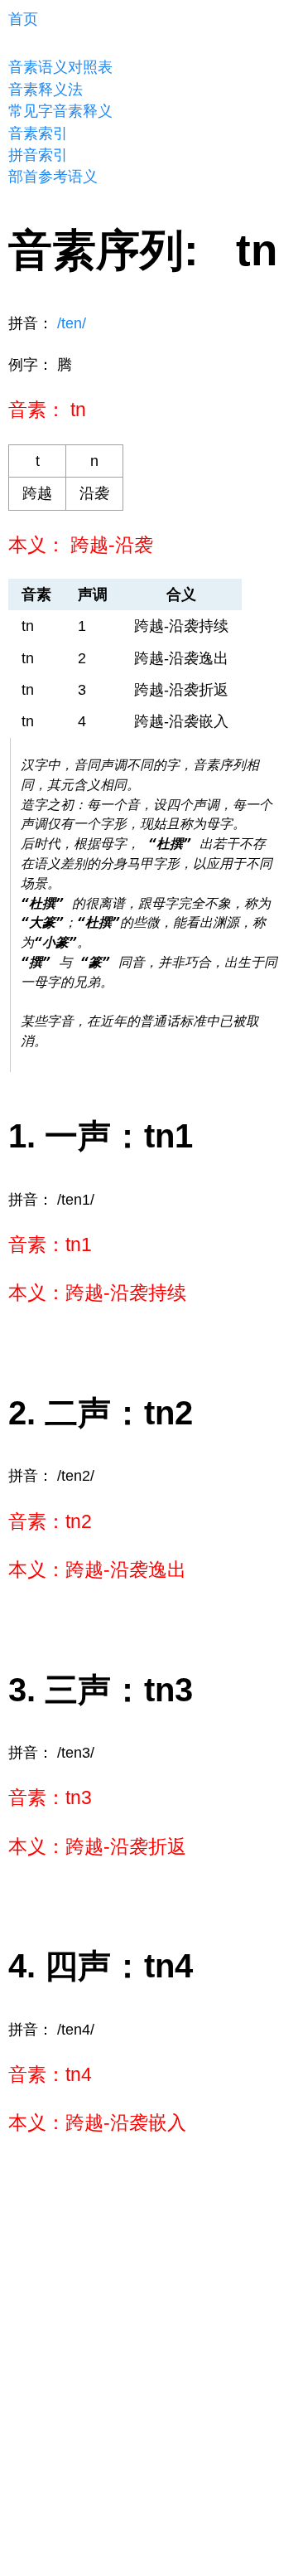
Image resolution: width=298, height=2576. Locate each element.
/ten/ (72, 323)
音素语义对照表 (60, 67)
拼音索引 (38, 155)
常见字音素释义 (60, 111)
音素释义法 (46, 90)
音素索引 (38, 133)
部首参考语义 (53, 177)
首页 (23, 19)
